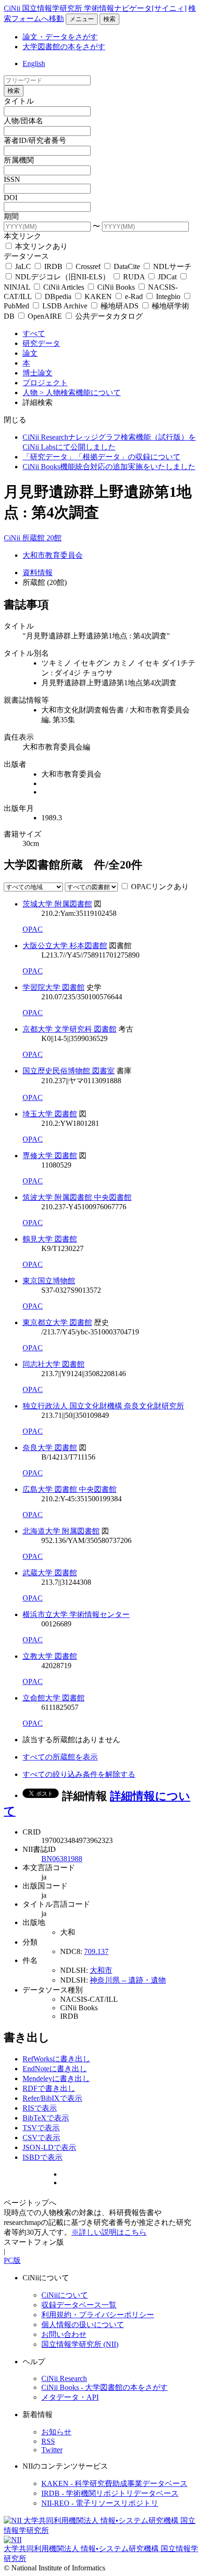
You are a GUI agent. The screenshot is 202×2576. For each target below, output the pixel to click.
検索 (109, 19)
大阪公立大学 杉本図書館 (65, 946)
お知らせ (56, 2432)
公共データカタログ (108, 316)
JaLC (23, 266)
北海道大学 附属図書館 (61, 1531)
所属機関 (19, 160)
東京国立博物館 (49, 1281)
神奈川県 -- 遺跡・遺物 (128, 1980)
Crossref (88, 266)
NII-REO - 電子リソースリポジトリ (100, 2503)
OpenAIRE (45, 316)
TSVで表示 (41, 2128)
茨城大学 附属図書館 (57, 904)
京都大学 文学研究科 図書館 (70, 1029)
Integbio (168, 296)
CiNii (13, 538)
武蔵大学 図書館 (50, 1573)
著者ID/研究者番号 (35, 140)
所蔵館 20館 (42, 538)
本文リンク (23, 236)
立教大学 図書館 (50, 1656)
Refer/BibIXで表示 (52, 2098)
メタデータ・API (70, 2397)
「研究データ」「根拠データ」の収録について (101, 457)
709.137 (96, 1951)
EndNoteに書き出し (55, 2069)
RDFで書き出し (49, 2088)
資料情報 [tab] (38, 573)
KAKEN (98, 296)
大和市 (101, 1970)
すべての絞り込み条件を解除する (79, 1774)
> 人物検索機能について (80, 393)
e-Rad (134, 296)
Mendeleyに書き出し (56, 2078)
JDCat (167, 277)
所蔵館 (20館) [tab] (45, 582)
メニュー (82, 19)
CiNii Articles (64, 287)
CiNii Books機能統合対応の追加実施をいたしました (109, 467)
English (34, 64)
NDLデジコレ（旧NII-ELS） (62, 277)
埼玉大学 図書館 (50, 1114)
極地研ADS (120, 306)
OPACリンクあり (160, 887)
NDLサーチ (171, 266)
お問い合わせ (64, 2334)
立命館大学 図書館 (54, 1698)
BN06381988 (62, 1859)
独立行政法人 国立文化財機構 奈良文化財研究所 (103, 1406)
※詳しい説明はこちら (109, 2232)
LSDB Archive (65, 306)
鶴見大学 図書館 (50, 1239)
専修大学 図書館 (50, 1156)
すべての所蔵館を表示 (60, 1757)
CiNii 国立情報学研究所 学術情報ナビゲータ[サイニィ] (95, 8)
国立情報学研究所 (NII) (80, 2344)
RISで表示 (40, 2108)
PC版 (12, 2260)
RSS (48, 2441)
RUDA (134, 277)
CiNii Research (64, 2378)
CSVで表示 (41, 2138)
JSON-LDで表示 (49, 2147)
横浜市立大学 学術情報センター (76, 1614)
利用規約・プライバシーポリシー (98, 2315)
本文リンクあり (40, 246)
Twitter (52, 2450)
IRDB (53, 266)
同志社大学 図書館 (54, 1364)
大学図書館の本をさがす (64, 47)
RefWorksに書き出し (56, 2059)
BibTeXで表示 (46, 2118)
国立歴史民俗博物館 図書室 (69, 1071)
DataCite (127, 266)
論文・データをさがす (60, 37)
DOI (11, 198)
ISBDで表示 (43, 2157)
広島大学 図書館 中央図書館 (70, 1489)
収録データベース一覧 (79, 2305)
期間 (11, 216)
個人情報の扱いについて (83, 2325)
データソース (26, 256)
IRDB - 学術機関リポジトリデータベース (110, 2493)
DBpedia (58, 296)
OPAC (33, 929)
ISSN (12, 179)
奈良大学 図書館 (50, 1448)
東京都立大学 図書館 (57, 1322)
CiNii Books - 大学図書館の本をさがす (105, 2387)
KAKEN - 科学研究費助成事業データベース (114, 2483)
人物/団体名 (23, 121)
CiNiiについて (65, 2295)
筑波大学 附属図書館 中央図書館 (77, 1197)
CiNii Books (116, 287)
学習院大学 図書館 (54, 987)
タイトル (19, 101)
